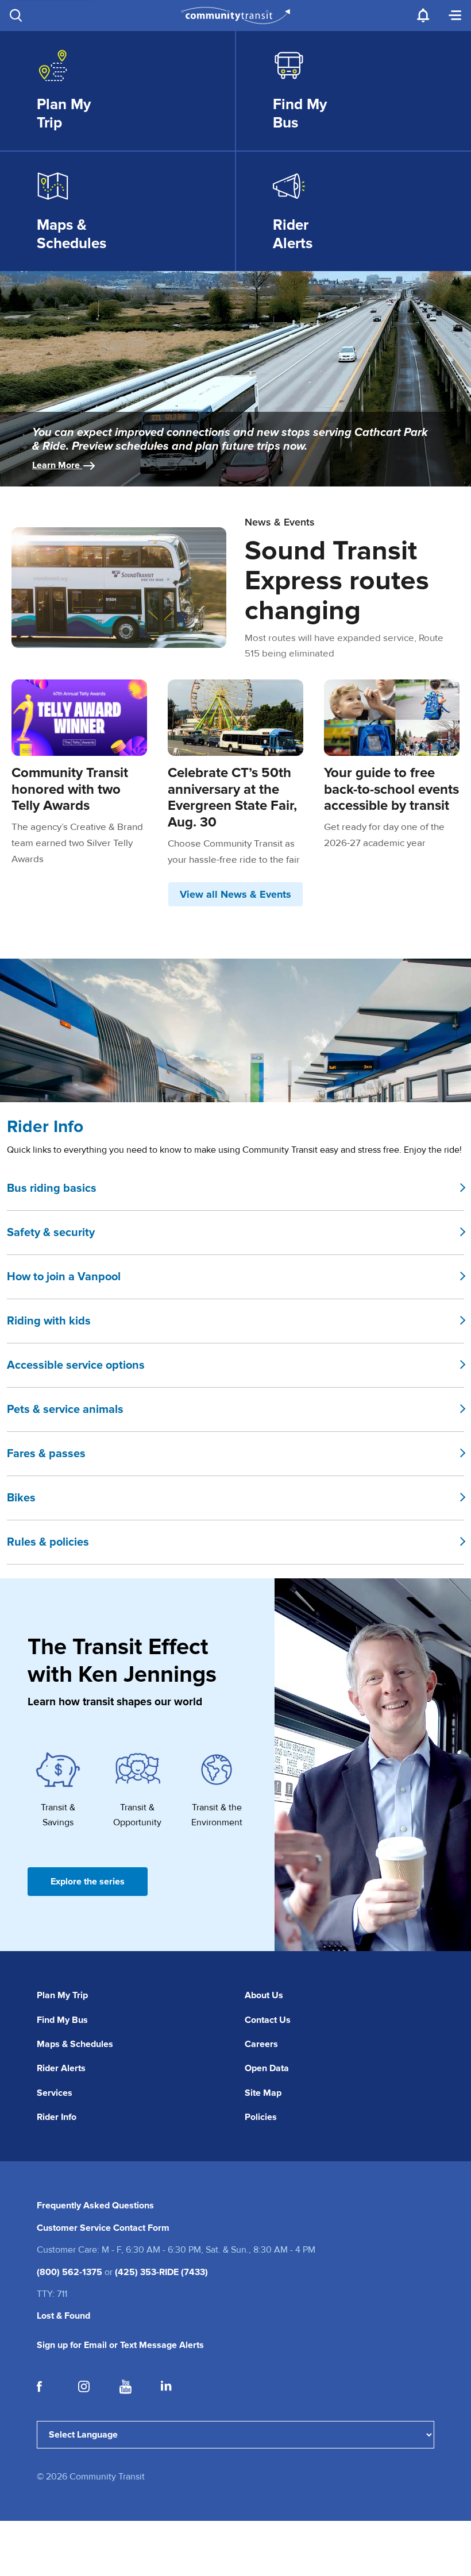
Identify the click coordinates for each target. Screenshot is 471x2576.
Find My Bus (62, 2020)
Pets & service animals (65, 1409)
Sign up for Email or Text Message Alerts (120, 2345)
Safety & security (51, 1233)
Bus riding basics (52, 1188)
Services (55, 2093)
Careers (261, 2044)
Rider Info (57, 2117)
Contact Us (268, 2020)
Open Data (267, 2068)
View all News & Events (235, 894)
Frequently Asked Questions (95, 2206)
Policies (261, 2117)
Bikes (21, 1498)
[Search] (16, 16)
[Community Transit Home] (236, 16)
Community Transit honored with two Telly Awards (70, 789)
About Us (264, 1995)
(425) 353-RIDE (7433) (161, 2272)
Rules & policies (48, 1542)
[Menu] (455, 16)
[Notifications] (423, 16)
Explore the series (88, 1882)
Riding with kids (49, 1321)
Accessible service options (76, 1365)
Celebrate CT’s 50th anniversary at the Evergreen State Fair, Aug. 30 (232, 797)
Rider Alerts (61, 2068)
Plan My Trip (62, 1995)
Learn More (57, 465)
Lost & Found (63, 2316)
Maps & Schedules (75, 2044)
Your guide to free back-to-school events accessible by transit (391, 789)
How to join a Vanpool (64, 1277)
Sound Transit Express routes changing (337, 581)
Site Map (263, 2093)
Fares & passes (46, 1454)
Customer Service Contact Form (103, 2228)
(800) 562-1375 (70, 2272)
